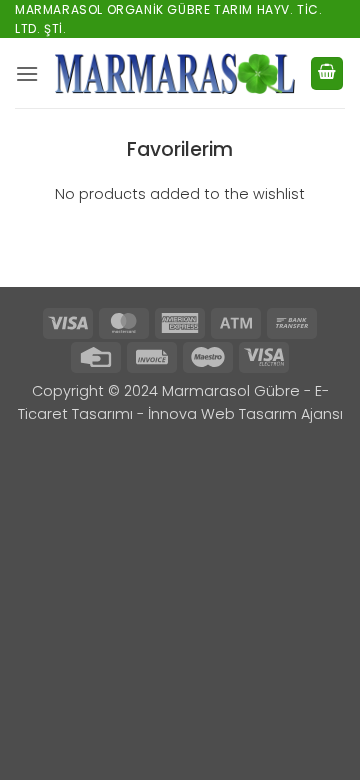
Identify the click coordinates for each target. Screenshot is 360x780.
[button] (27, 73)
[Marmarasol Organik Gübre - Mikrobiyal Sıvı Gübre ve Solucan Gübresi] (174, 73)
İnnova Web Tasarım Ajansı (245, 414)
